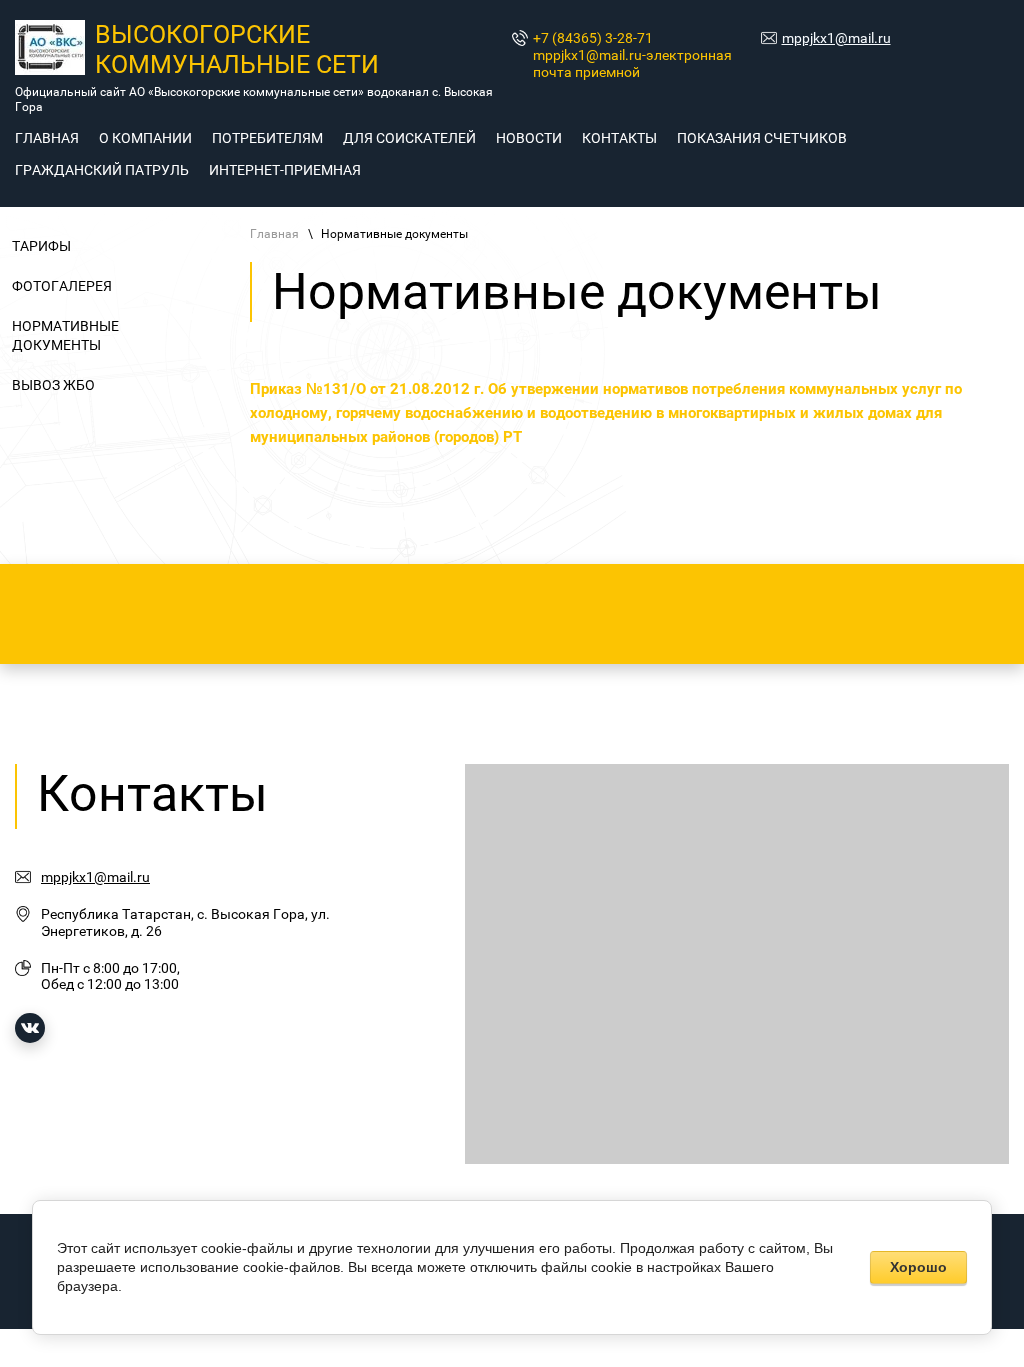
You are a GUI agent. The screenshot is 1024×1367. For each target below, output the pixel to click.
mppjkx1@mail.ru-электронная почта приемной (632, 63)
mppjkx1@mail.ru (836, 38)
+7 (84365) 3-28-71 (593, 38)
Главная (274, 234)
